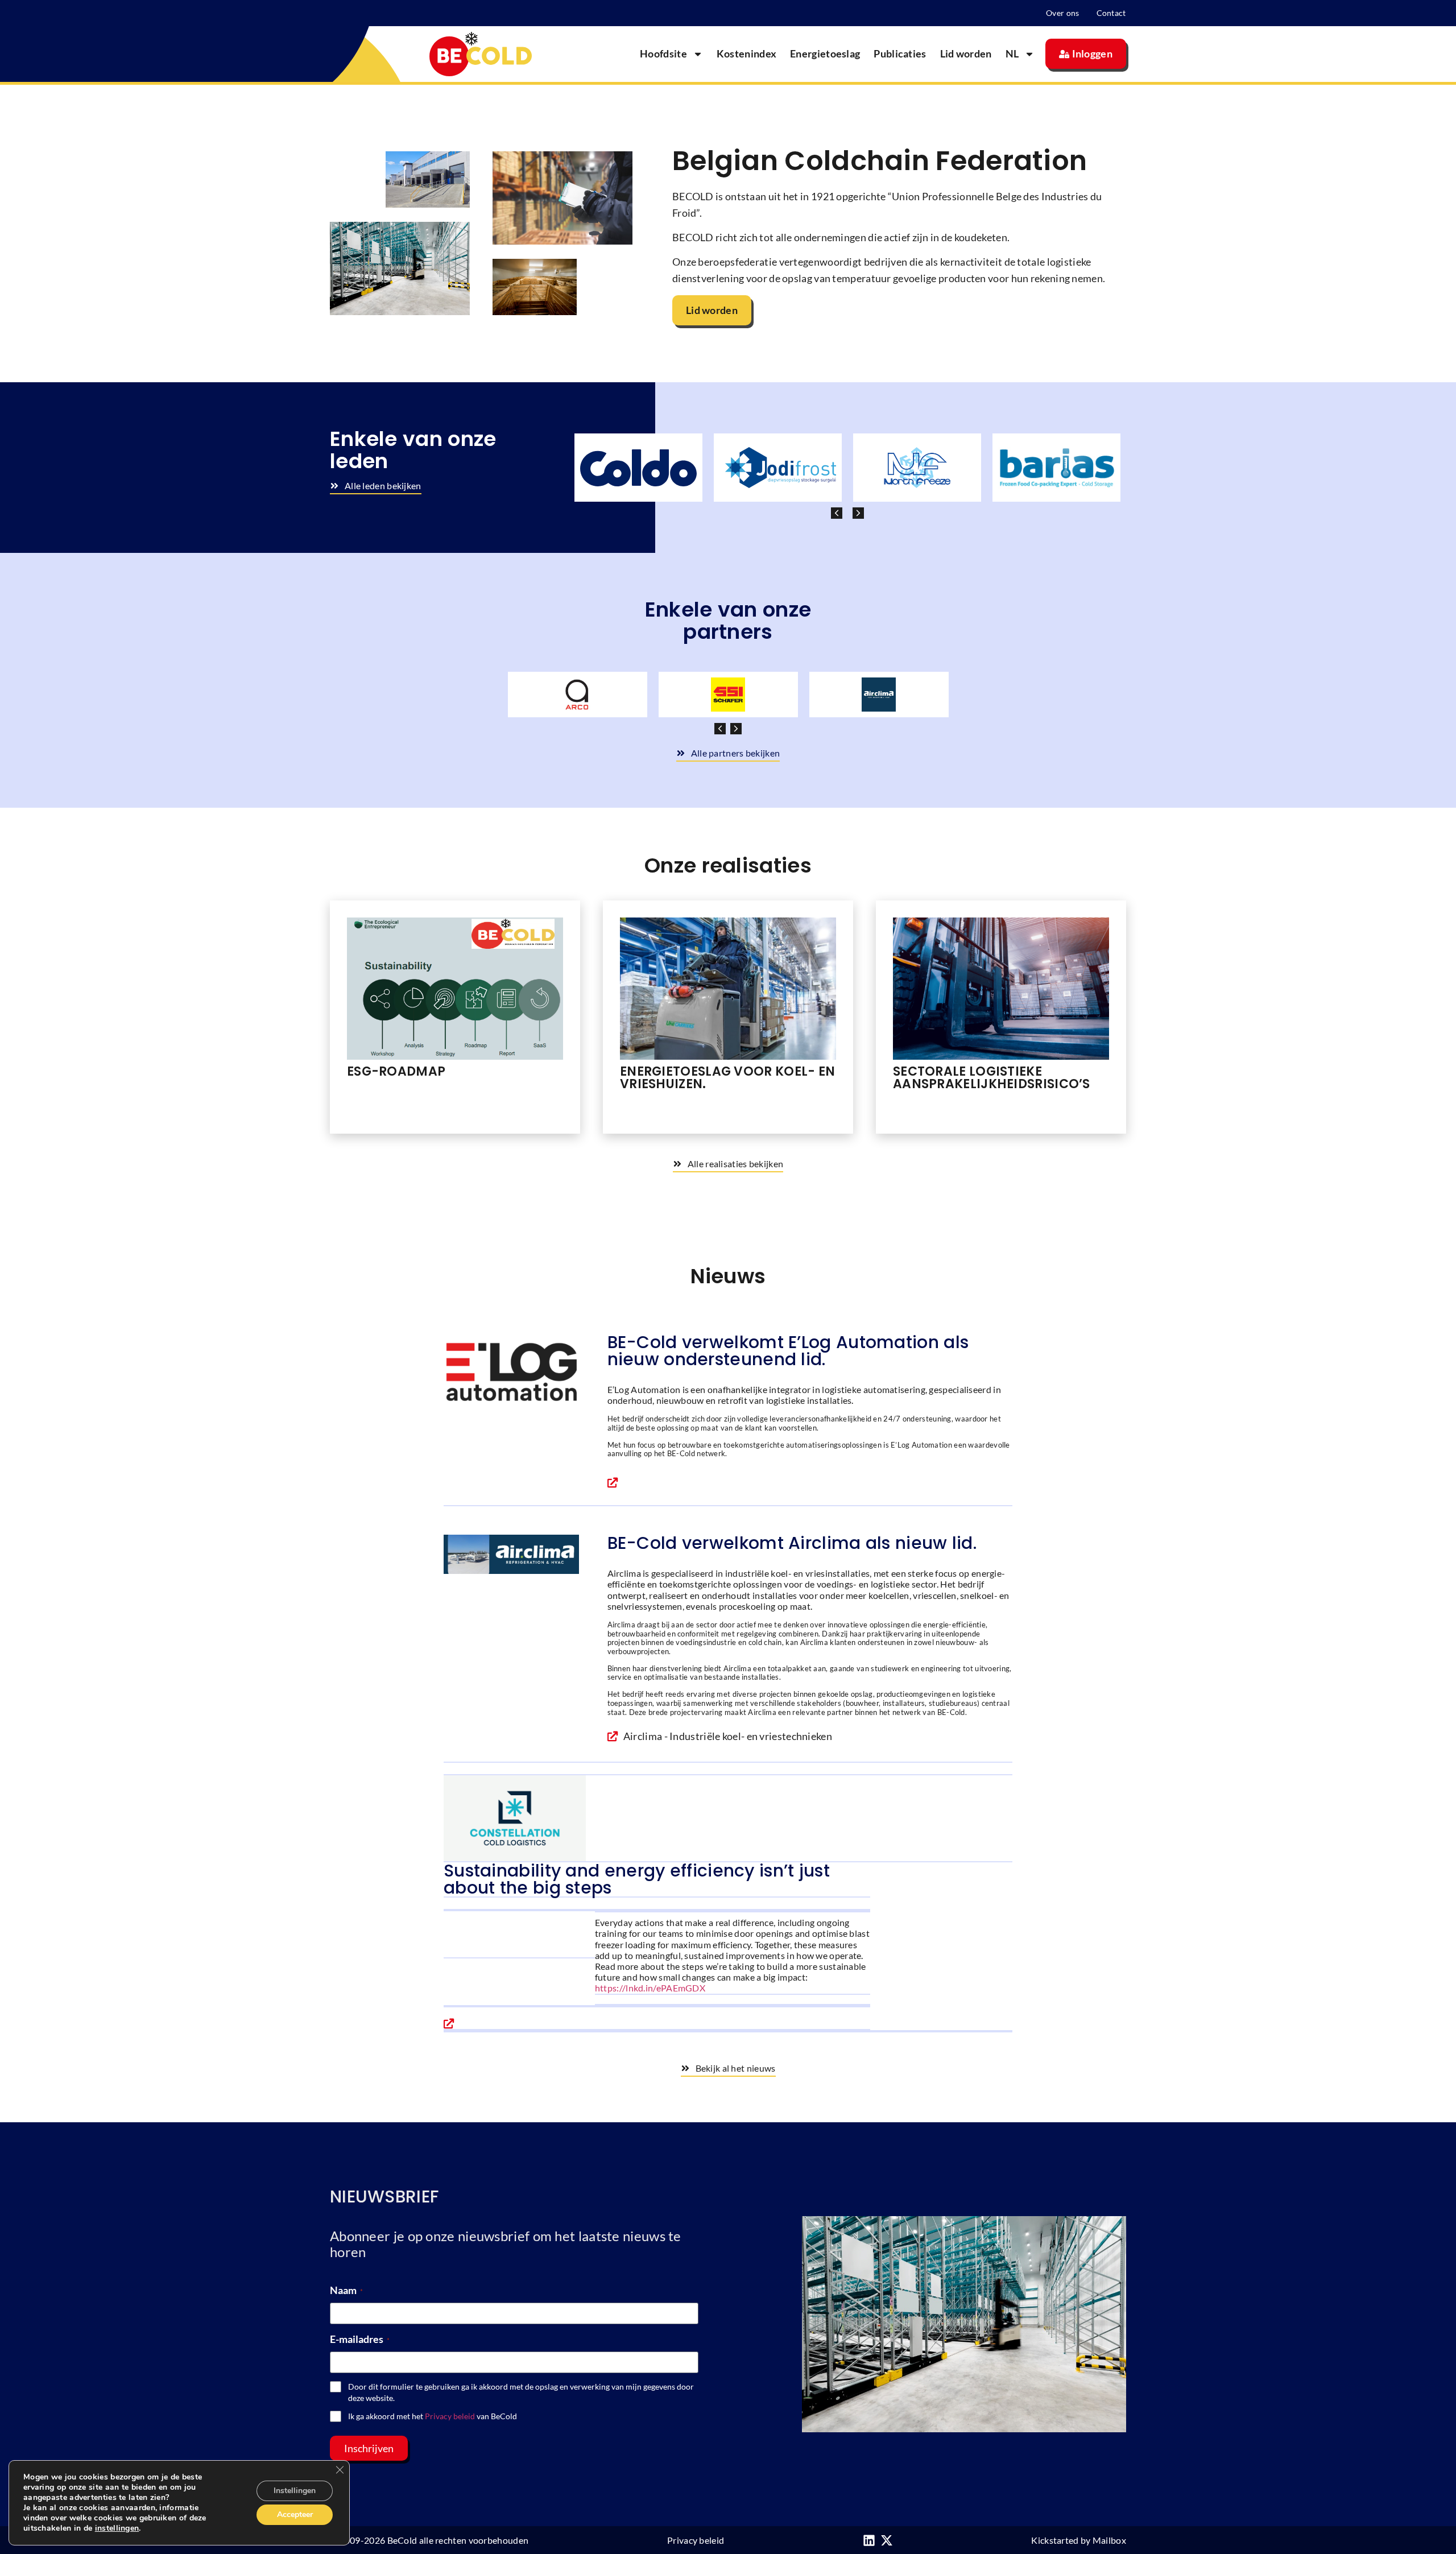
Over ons (1062, 13)
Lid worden (966, 53)
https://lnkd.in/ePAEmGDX (650, 1988)
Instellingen (295, 2491)
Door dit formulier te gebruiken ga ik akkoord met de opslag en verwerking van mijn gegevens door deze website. (521, 2392)
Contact (1111, 13)
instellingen (117, 2528)
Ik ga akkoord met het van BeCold (433, 2416)
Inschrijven (369, 2448)
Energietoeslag (825, 53)
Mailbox (1109, 2540)
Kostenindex (746, 53)
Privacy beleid (450, 2416)
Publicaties (900, 53)
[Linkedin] (869, 2540)
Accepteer (295, 2514)
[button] (858, 513)
